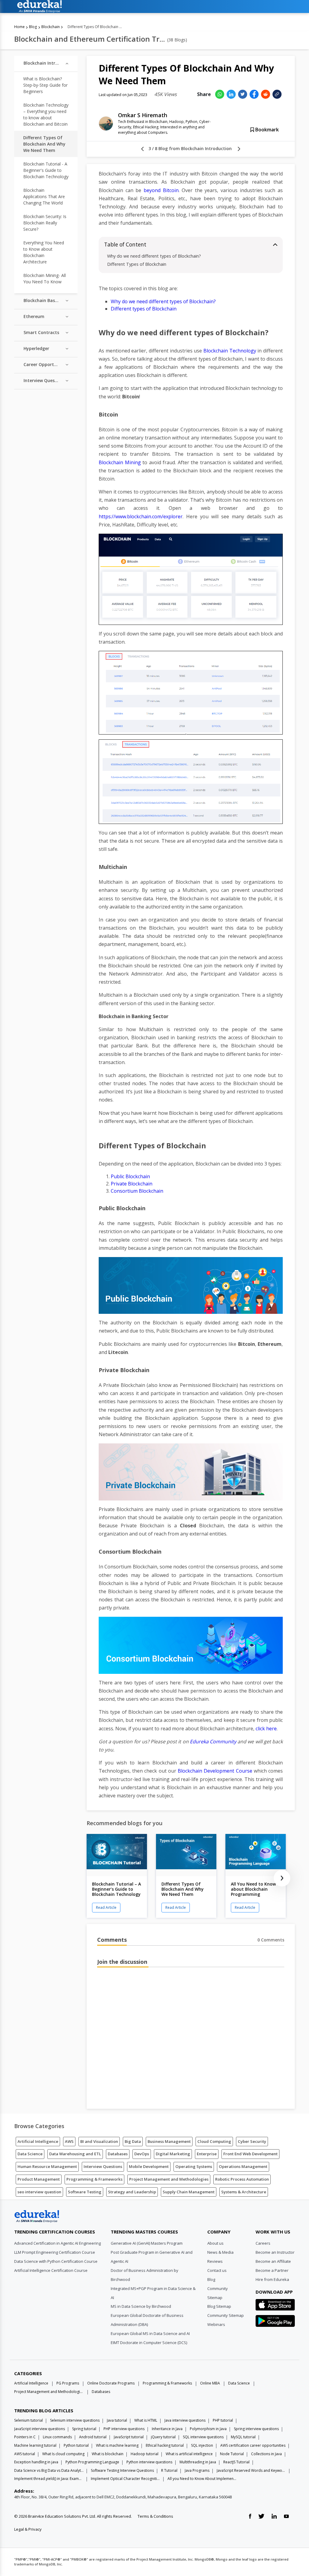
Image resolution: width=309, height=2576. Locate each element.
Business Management (169, 2141)
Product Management (39, 2179)
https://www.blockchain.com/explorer (141, 516)
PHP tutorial (223, 2420)
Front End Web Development (250, 2154)
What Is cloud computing (63, 2454)
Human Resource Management (47, 2166)
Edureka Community (213, 1741)
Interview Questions (103, 2166)
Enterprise (207, 2154)
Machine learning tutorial (35, 2445)
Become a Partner (272, 2270)
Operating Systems (194, 2166)
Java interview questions (185, 2420)
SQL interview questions (203, 2437)
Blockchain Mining (120, 462)
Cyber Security (252, 2141)
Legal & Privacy (28, 2529)
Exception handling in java (36, 2462)
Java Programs (197, 2470)
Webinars (216, 2324)
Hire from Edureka (272, 2279)
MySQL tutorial (243, 2437)
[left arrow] (142, 149)
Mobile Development (149, 2166)
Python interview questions (149, 2462)
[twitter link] (261, 2517)
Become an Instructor (275, 2252)
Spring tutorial (84, 2429)
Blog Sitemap (219, 2306)
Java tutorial (117, 2420)
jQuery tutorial (163, 2437)
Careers (263, 2243)
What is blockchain (108, 2454)
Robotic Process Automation (242, 2179)
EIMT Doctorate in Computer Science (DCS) (149, 2343)
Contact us (217, 2270)
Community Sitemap (226, 2315)
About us (215, 2243)
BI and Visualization (99, 2141)
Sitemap (215, 2298)
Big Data (133, 2141)
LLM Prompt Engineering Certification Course (55, 2252)
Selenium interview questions (75, 2420)
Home (19, 27)
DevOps (142, 2154)
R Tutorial (169, 2470)
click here (266, 1729)
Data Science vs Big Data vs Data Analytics (49, 2470)
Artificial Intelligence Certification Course (51, 2270)
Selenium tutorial (29, 2420)
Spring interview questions (256, 2429)
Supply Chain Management (189, 2192)
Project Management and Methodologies (169, 2179)
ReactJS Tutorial (236, 2462)
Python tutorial (76, 2445)
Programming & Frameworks (94, 2179)
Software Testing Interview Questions (122, 2470)
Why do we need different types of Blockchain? (154, 256)
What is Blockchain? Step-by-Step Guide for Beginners (45, 85)
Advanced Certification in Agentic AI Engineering (57, 2243)
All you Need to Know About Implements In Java (202, 2479)
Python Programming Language (92, 2462)
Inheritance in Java (167, 2429)
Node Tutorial (232, 2454)
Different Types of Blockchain (137, 264)
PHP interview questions (124, 2429)
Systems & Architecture (244, 2192)
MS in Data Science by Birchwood (141, 2306)
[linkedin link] (274, 2517)
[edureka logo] (153, 6)
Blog (33, 27)
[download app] (275, 2307)
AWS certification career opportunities (253, 2445)
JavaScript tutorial (129, 2437)
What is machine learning (117, 2445)
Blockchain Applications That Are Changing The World (44, 196)
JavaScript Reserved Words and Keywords (251, 2470)
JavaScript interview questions (40, 2429)
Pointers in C (25, 2437)
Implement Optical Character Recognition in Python (126, 2479)
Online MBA (210, 2383)
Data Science (30, 2154)
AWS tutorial (25, 2454)
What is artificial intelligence (189, 2454)
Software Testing (85, 2192)
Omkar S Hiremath (143, 115)
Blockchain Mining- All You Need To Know (45, 278)
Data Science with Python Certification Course (56, 2261)
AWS (69, 2141)
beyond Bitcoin (161, 190)
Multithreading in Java (198, 2462)
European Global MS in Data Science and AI (150, 2333)
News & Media (220, 2252)
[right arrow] (239, 149)
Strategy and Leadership (132, 2192)
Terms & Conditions (155, 2516)
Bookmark (266, 130)
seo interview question (39, 2192)
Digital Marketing (173, 2154)
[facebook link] (250, 2517)
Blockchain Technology (230, 351)
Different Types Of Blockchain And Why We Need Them (44, 144)
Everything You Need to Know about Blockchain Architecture (44, 252)
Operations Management (243, 2166)
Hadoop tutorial (145, 2454)
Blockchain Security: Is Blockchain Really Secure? (45, 223)
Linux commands (57, 2437)
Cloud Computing (214, 2141)
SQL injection (202, 2445)
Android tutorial (93, 2437)
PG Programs (68, 2383)
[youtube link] (286, 2517)
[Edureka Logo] (37, 2216)
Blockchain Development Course (216, 1771)
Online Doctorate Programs (111, 2383)
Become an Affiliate (273, 2261)
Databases (118, 2154)
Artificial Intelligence (38, 2141)
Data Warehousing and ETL (75, 2154)
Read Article (106, 1907)
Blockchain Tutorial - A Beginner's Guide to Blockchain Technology (46, 170)
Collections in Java (266, 2454)
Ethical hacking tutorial (165, 2445)
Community (218, 2288)
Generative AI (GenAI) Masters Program (147, 2243)
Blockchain (51, 27)
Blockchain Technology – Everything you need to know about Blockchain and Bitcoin (46, 114)
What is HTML (146, 2420)
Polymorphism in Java (208, 2429)
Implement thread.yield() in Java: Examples (49, 2479)
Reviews (215, 2261)
